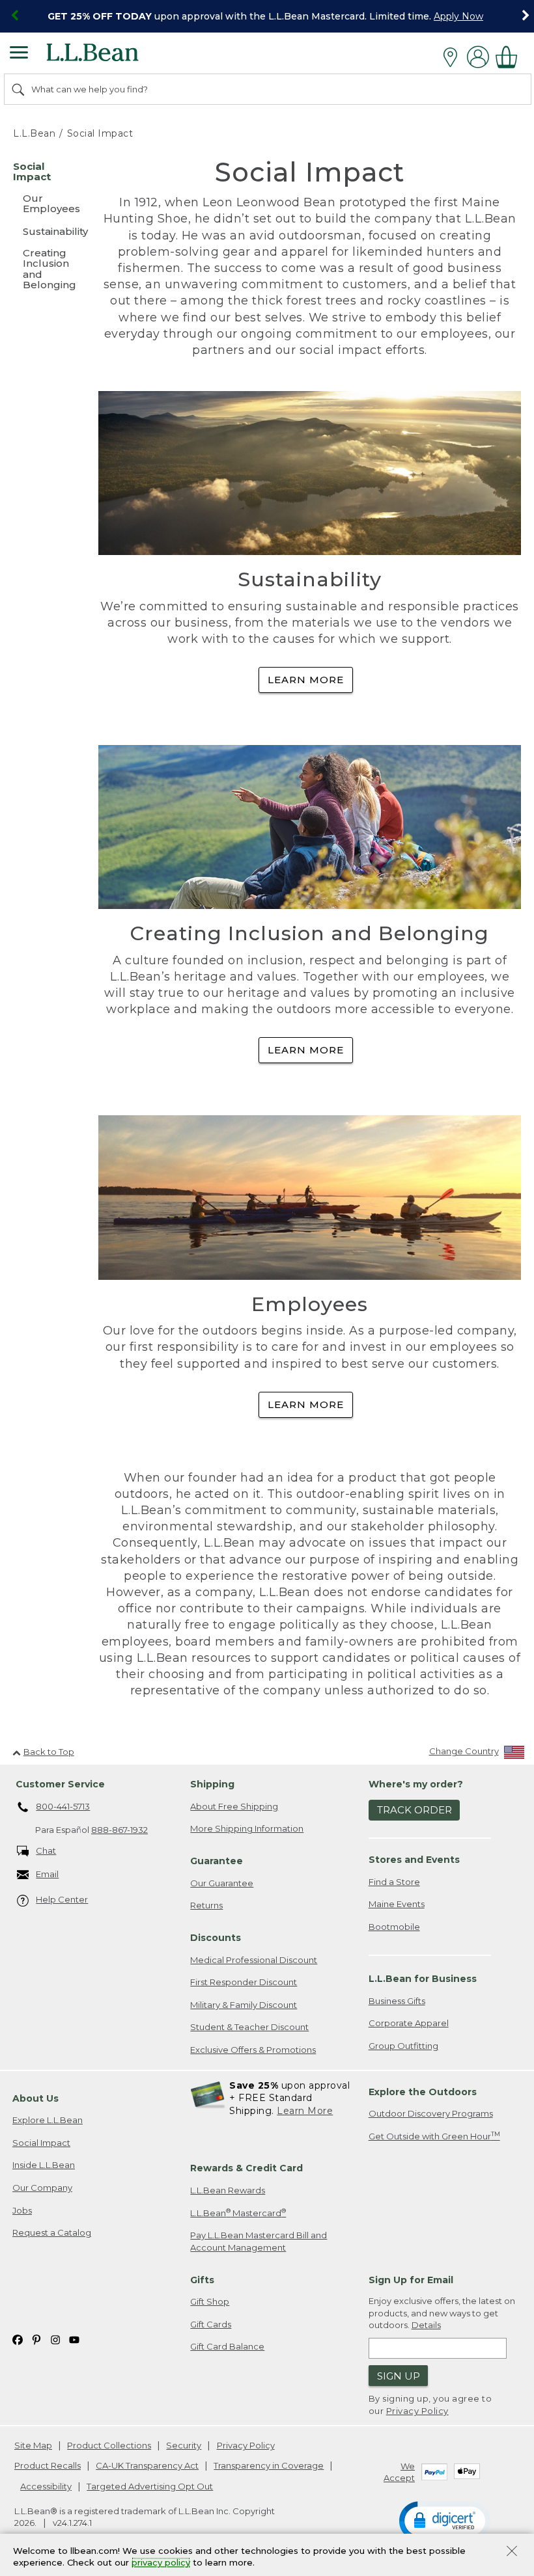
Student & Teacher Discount (249, 2027)
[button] (445, 2520)
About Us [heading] (35, 2098)
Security (184, 2445)
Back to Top (49, 1752)
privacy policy (161, 2563)
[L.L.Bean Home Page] (110, 57)
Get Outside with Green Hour (434, 2136)
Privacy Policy (417, 2411)
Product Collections (109, 2445)
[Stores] (454, 57)
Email (47, 1874)
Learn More (306, 680)
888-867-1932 (119, 1830)
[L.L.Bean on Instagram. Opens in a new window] (55, 2339)
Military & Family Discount (244, 2005)
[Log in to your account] (478, 57)
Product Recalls (48, 2465)
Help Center (62, 1899)
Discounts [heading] (216, 1938)
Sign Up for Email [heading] (411, 2280)
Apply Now (458, 16)
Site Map (33, 2445)
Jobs (22, 2210)
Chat (46, 1851)
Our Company (42, 2188)
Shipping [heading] (212, 1784)
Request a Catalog (52, 2232)
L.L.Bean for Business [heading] (423, 1979)
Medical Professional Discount (254, 1960)
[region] (267, 16)
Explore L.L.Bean (48, 2120)
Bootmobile (394, 1927)
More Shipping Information (247, 1828)
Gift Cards (211, 2324)
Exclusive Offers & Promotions (253, 2050)
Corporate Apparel (409, 2023)
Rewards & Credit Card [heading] (246, 2168)
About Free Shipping (234, 1806)
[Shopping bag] (510, 57)
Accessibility (46, 2486)
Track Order (415, 1810)
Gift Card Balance (227, 2346)
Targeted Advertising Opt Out (150, 2486)
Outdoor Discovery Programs (431, 2113)
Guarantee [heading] (217, 1861)
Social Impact (41, 2143)
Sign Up (399, 2376)
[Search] (19, 89)
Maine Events (397, 1904)
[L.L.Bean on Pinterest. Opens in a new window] (36, 2339)
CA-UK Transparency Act (147, 2465)
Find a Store (394, 1882)
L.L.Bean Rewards (228, 2190)
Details (426, 2325)
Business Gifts (397, 2001)
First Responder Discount (244, 1982)
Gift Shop (210, 2301)
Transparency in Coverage (269, 2465)
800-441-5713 (63, 1806)
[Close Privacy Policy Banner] (512, 2552)
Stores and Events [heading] (414, 1860)
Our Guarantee (222, 1883)
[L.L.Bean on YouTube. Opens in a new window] (74, 2339)
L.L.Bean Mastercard (238, 2213)
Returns (206, 1905)
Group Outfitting (403, 2046)
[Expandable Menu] (19, 54)
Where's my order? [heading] (416, 1784)
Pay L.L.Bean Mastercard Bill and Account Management (259, 2241)
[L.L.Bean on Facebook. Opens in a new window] (18, 2339)
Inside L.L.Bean (44, 2165)
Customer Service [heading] (60, 1784)
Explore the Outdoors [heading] (423, 2092)
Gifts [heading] (202, 2280)
